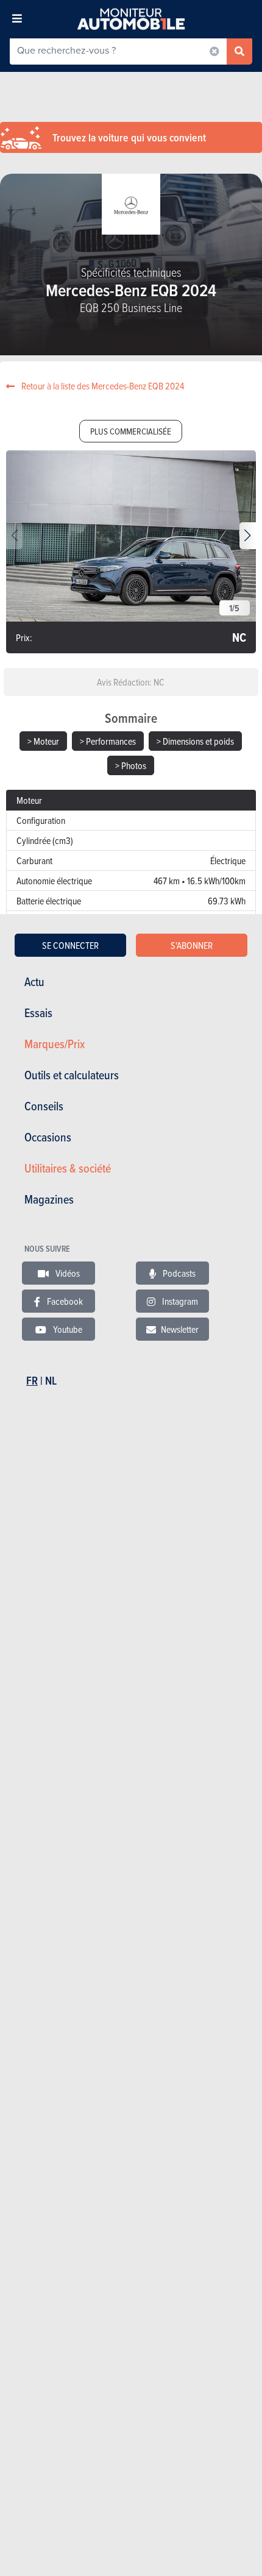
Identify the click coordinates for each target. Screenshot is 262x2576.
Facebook (64, 1301)
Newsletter (180, 1329)
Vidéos (67, 1273)
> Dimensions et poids (195, 741)
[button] (248, 536)
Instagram (179, 1301)
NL (51, 1381)
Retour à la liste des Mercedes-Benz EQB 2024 (102, 386)
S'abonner (192, 945)
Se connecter (70, 945)
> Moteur (43, 741)
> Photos (131, 765)
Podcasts (178, 1273)
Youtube (67, 1329)
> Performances (108, 741)
